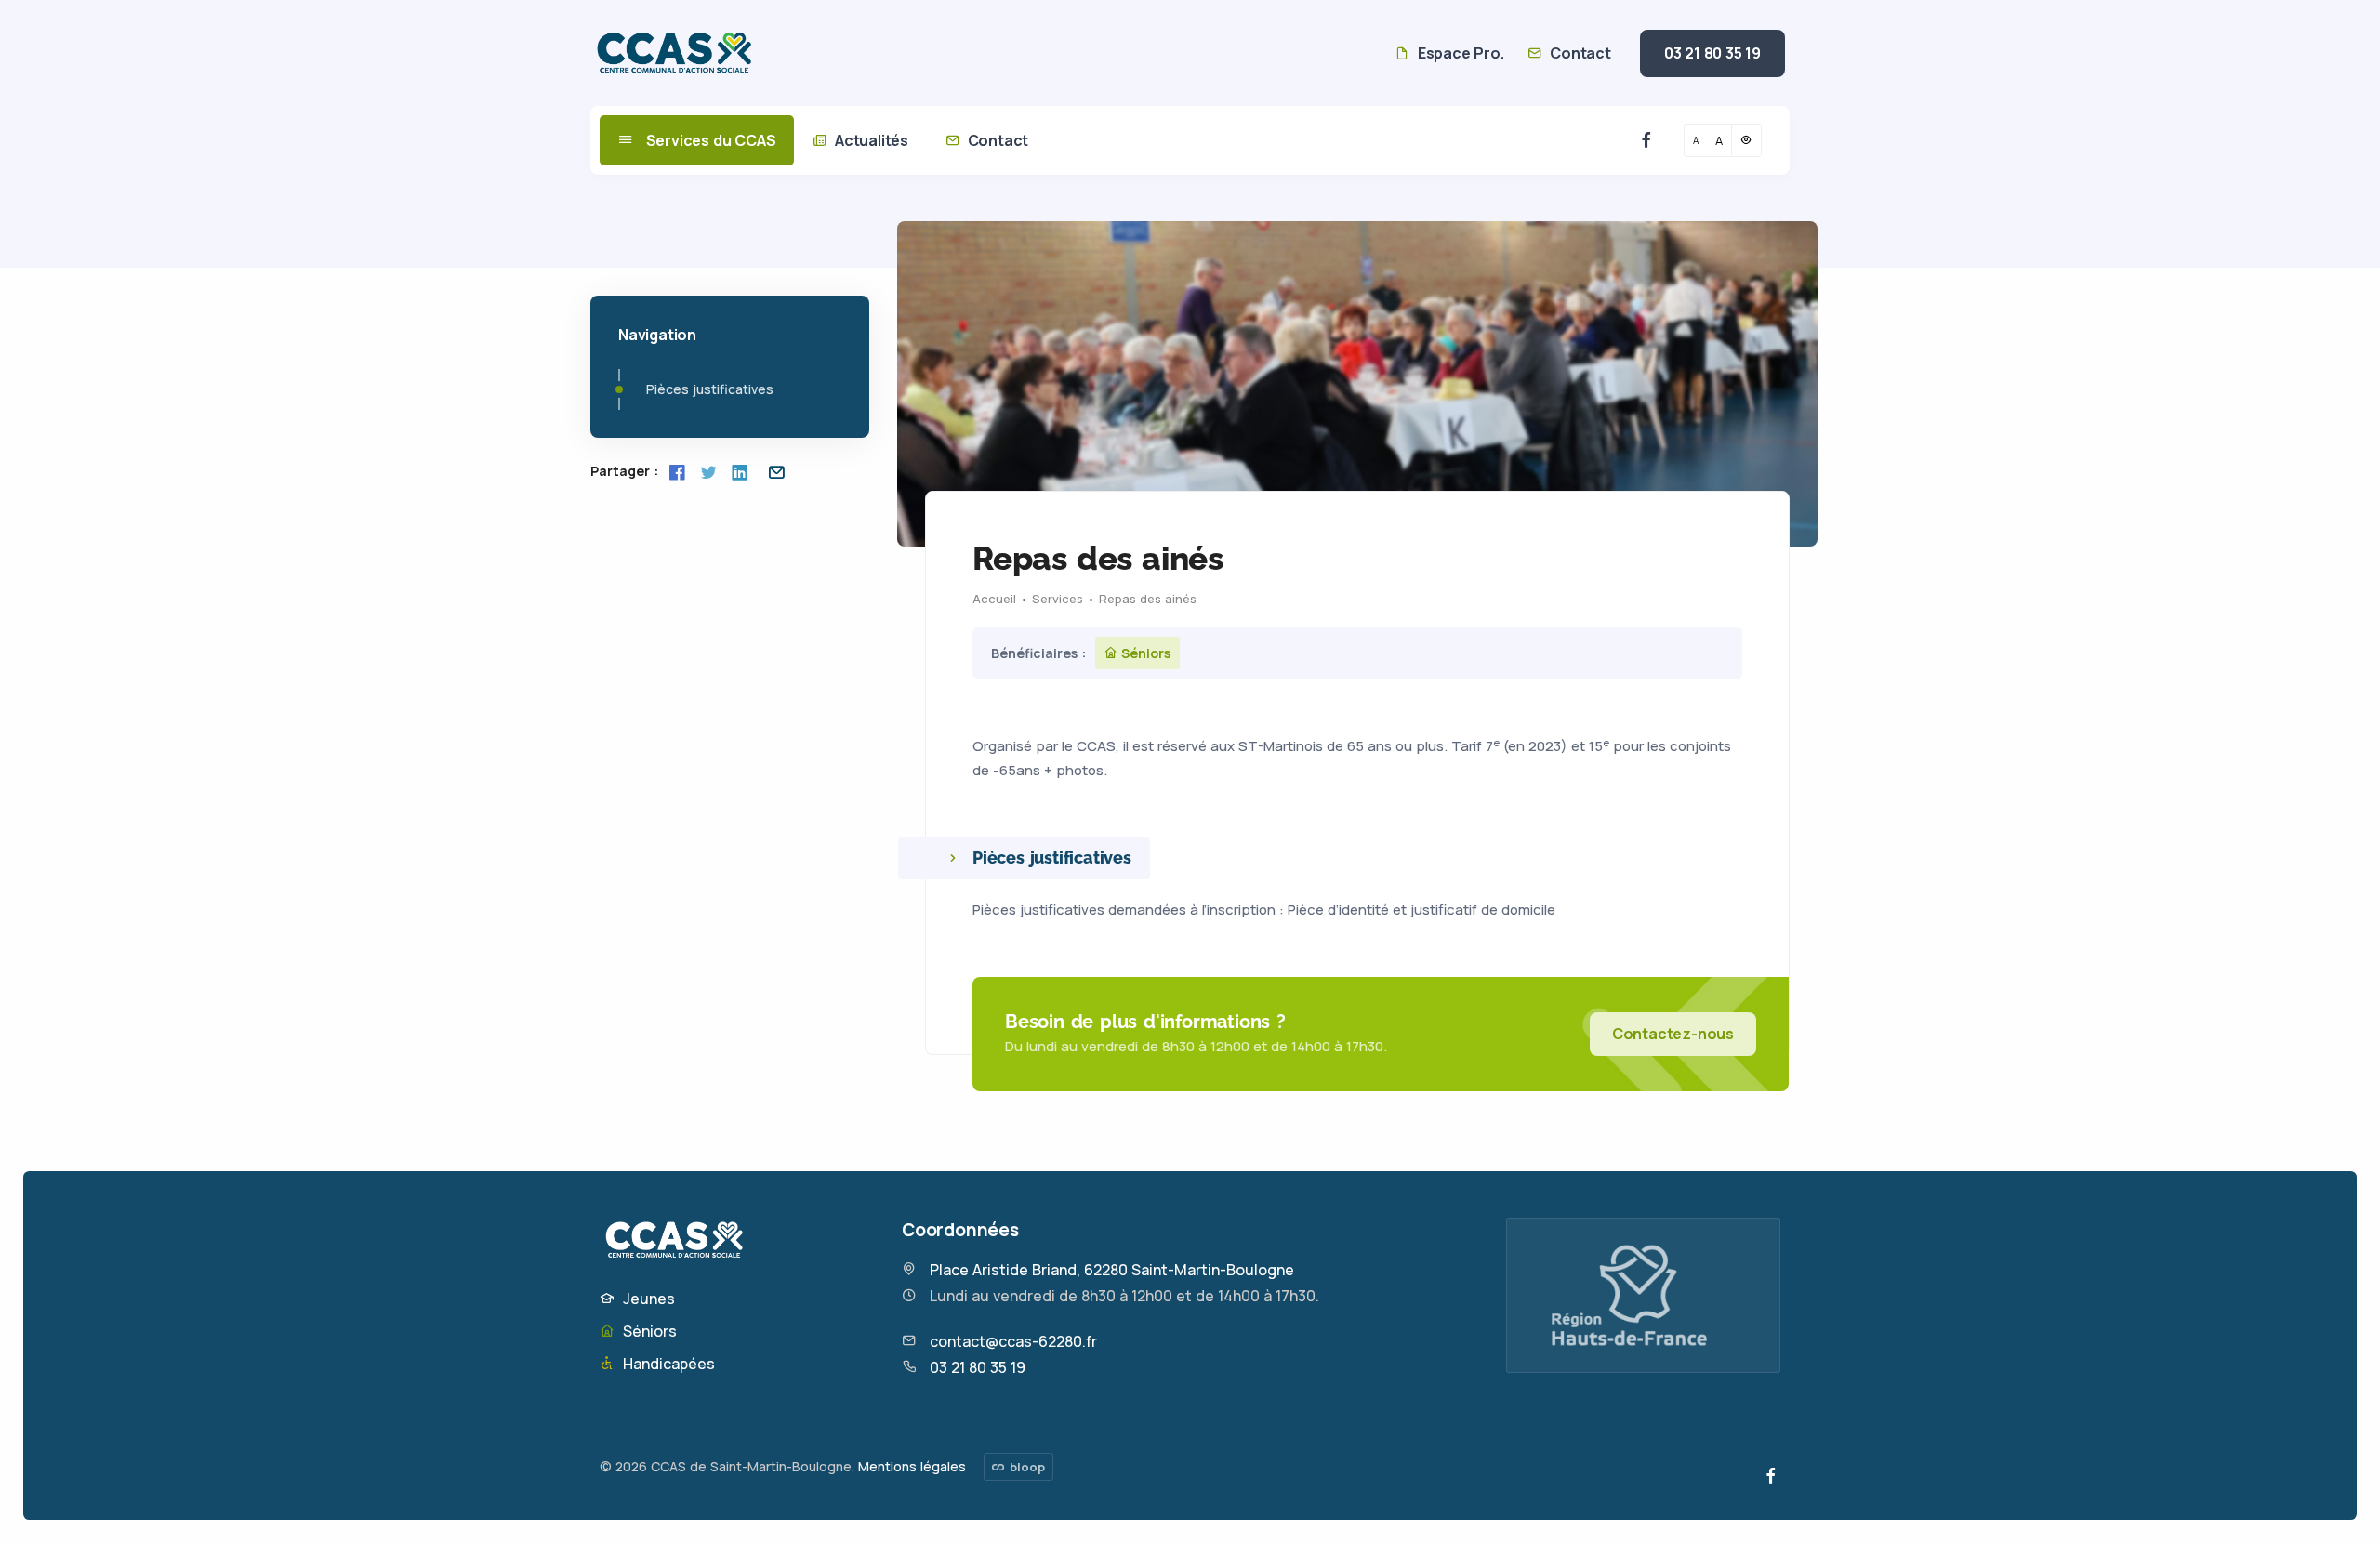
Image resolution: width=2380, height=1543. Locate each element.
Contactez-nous (1673, 1034)
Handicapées (667, 1364)
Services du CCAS (709, 140)
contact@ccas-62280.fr (1013, 1341)
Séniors (648, 1331)
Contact (1578, 53)
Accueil (994, 599)
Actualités (870, 140)
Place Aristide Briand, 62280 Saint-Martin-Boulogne (1112, 1270)
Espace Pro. (1459, 53)
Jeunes (647, 1299)
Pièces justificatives (710, 389)
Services (1058, 599)
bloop (1025, 1467)
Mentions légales (912, 1466)
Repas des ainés (1148, 599)
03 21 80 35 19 (1712, 53)
